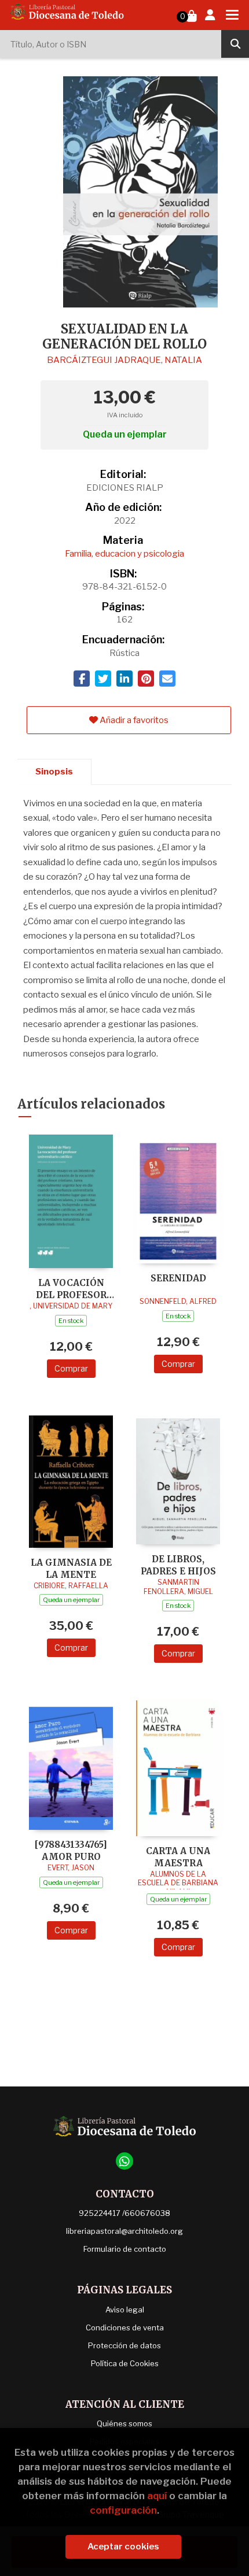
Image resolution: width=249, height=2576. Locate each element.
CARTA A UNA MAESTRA (178, 1857)
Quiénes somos (124, 2423)
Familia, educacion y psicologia (124, 554)
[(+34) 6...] (124, 2161)
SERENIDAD (178, 1278)
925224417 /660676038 (124, 2213)
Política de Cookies (125, 2363)
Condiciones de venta (125, 2327)
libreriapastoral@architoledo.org (124, 2231)
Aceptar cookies (123, 2547)
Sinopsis (54, 772)
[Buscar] (235, 44)
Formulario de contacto (125, 2249)
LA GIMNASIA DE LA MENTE (71, 1568)
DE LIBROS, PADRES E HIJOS (178, 1565)
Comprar (71, 1368)
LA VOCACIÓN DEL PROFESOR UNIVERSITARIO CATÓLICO (71, 1289)
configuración (123, 2510)
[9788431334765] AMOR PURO (71, 1850)
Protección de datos (124, 2345)
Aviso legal (125, 2310)
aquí (157, 2496)
